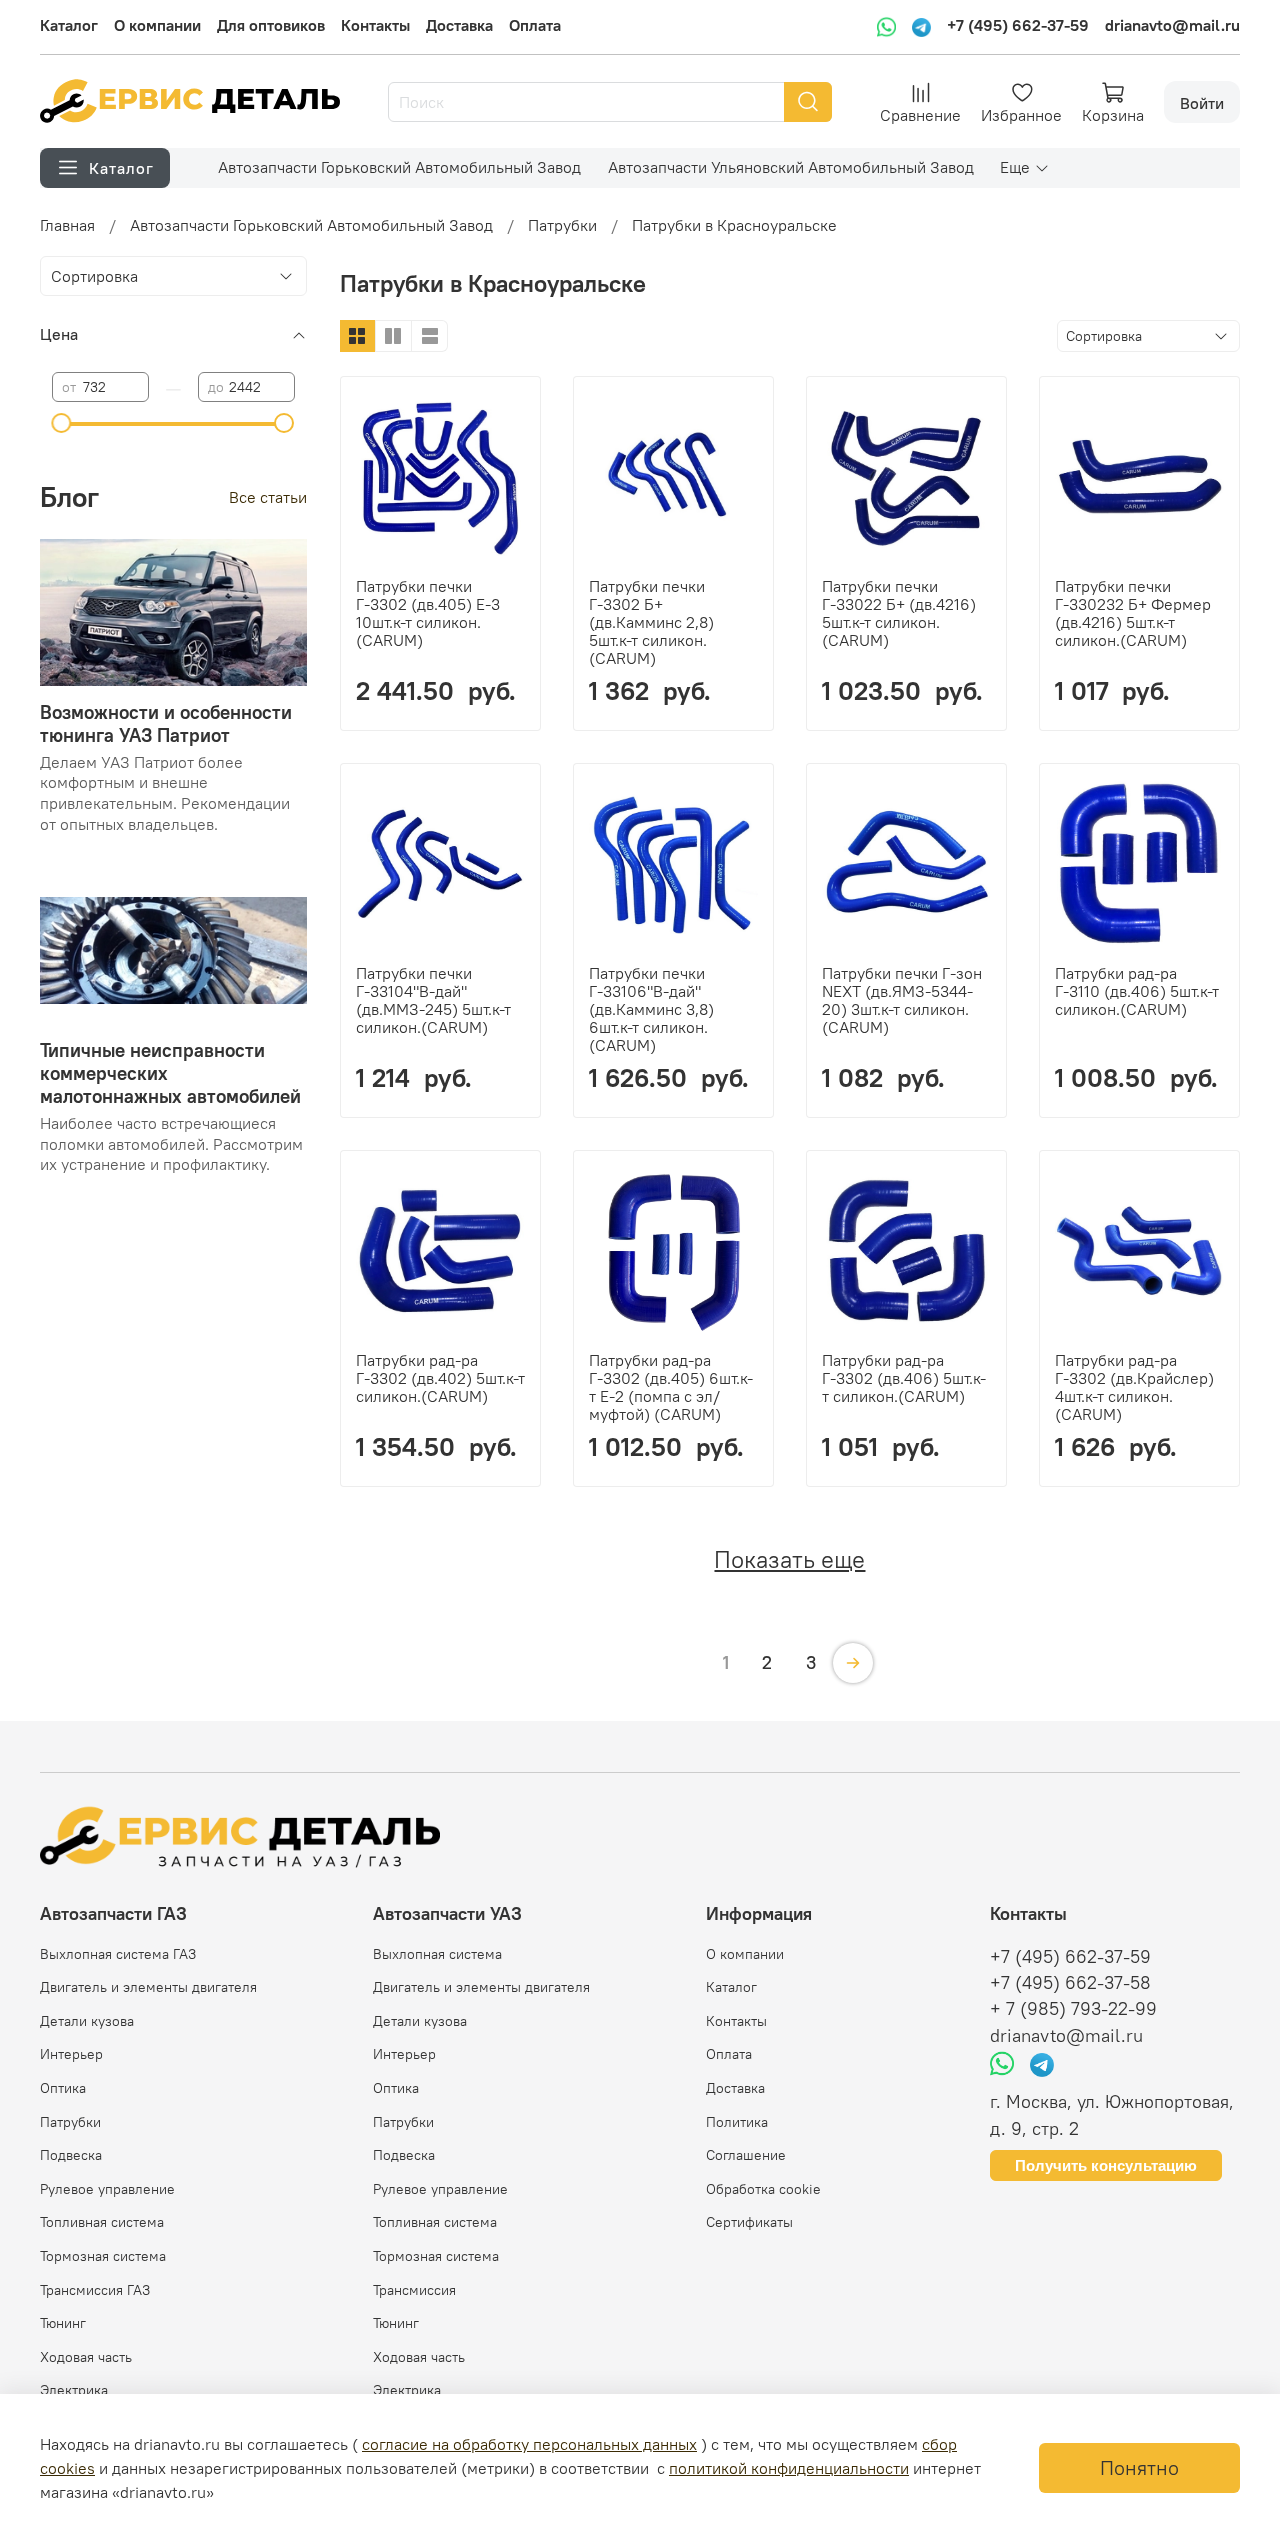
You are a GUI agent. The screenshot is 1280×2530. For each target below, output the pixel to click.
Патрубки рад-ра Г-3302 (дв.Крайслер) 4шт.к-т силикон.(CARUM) (1134, 1387)
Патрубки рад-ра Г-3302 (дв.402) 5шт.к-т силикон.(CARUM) (440, 1378)
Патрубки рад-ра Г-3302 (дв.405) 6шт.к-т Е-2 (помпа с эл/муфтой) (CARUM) (671, 1387)
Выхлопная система (437, 1954)
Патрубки (562, 225)
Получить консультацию (1106, 2165)
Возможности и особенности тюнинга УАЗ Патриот (166, 723)
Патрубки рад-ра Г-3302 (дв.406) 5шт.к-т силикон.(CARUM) (904, 1378)
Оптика (63, 2088)
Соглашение (746, 2155)
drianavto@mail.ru (1172, 25)
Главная (67, 225)
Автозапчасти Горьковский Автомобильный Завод (399, 167)
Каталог (69, 25)
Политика (737, 2122)
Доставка (459, 25)
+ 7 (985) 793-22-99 (1073, 2009)
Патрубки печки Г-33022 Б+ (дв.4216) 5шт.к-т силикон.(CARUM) (899, 613)
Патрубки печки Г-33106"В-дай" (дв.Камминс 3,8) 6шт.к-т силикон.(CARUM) (651, 1009)
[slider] (62, 423)
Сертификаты (749, 2222)
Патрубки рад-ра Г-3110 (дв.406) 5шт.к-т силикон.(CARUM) (1137, 991)
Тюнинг (63, 2323)
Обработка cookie (763, 2189)
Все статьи (268, 497)
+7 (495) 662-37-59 (1018, 25)
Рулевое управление (107, 2189)
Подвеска (71, 2155)
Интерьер (71, 2054)
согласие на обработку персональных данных (529, 2444)
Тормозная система (103, 2256)
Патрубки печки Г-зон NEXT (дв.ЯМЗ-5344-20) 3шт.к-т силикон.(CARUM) (902, 1000)
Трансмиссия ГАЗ (95, 2290)
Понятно (1139, 2467)
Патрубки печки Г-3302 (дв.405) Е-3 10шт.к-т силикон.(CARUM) (428, 613)
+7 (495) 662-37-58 (1070, 1983)
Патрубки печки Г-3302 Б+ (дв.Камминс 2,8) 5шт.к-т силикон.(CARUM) (651, 622)
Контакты (375, 25)
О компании (157, 25)
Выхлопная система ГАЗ (118, 1954)
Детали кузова (87, 2021)
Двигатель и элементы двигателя (148, 1987)
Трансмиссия (414, 2290)
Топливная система (102, 2222)
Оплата (535, 25)
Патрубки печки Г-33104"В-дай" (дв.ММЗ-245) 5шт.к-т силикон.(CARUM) (433, 1000)
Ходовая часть (86, 2357)
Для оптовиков (271, 25)
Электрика (74, 2390)
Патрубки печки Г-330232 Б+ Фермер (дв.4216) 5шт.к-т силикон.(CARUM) (1133, 613)
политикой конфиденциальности (789, 2468)
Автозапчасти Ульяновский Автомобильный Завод (791, 167)
